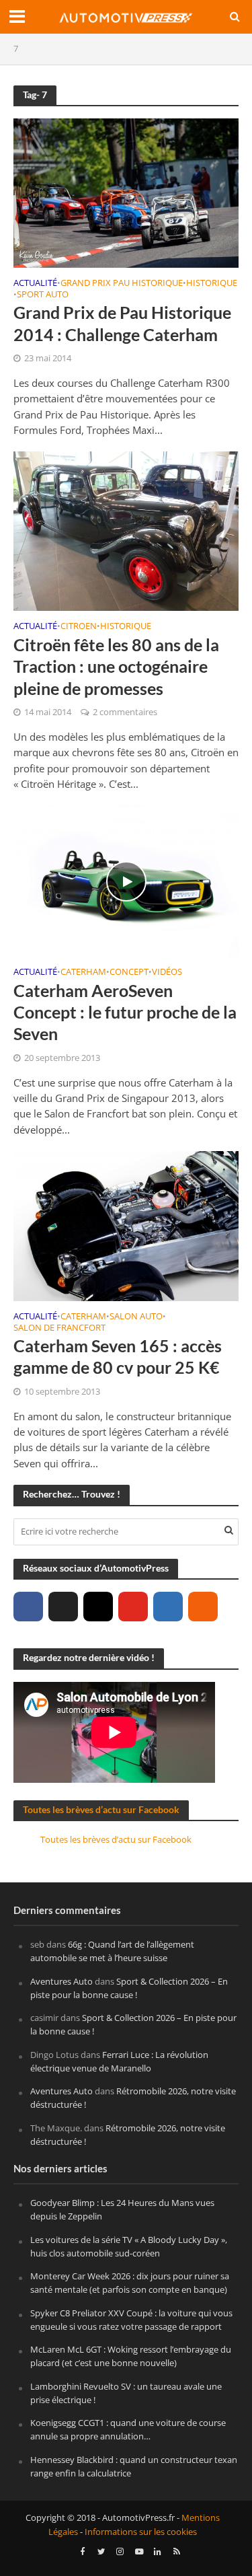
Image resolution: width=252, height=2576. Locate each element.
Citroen (79, 627)
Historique (212, 284)
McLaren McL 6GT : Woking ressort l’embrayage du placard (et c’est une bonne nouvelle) (131, 2356)
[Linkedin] (168, 1607)
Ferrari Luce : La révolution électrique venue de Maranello (119, 2061)
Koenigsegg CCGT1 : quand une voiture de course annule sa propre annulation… (128, 2429)
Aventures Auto (61, 1981)
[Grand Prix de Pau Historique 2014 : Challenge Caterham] (126, 192)
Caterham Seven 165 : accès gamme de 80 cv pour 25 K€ (118, 1356)
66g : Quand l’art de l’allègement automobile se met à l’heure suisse (112, 1951)
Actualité (35, 284)
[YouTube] (133, 1607)
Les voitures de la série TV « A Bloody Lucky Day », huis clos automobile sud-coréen (129, 2246)
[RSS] (203, 1607)
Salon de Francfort (59, 1329)
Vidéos (167, 973)
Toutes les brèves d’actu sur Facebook (101, 1809)
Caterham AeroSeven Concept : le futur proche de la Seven (125, 1012)
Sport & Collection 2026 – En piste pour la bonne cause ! (129, 1988)
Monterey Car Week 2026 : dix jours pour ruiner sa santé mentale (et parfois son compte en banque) (130, 2283)
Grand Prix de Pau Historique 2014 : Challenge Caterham (122, 323)
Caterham (83, 973)
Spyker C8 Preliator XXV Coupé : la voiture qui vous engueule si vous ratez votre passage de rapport (131, 2320)
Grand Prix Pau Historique (122, 284)
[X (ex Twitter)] (63, 1607)
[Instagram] (98, 1607)
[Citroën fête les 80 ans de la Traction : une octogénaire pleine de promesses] (126, 530)
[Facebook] (28, 1607)
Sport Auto (43, 295)
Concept (129, 973)
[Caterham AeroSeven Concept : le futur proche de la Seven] (126, 880)
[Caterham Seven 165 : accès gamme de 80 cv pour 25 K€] (126, 1224)
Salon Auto (136, 1317)
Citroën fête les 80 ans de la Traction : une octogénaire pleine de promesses (116, 666)
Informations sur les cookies (141, 2532)
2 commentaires (125, 712)
